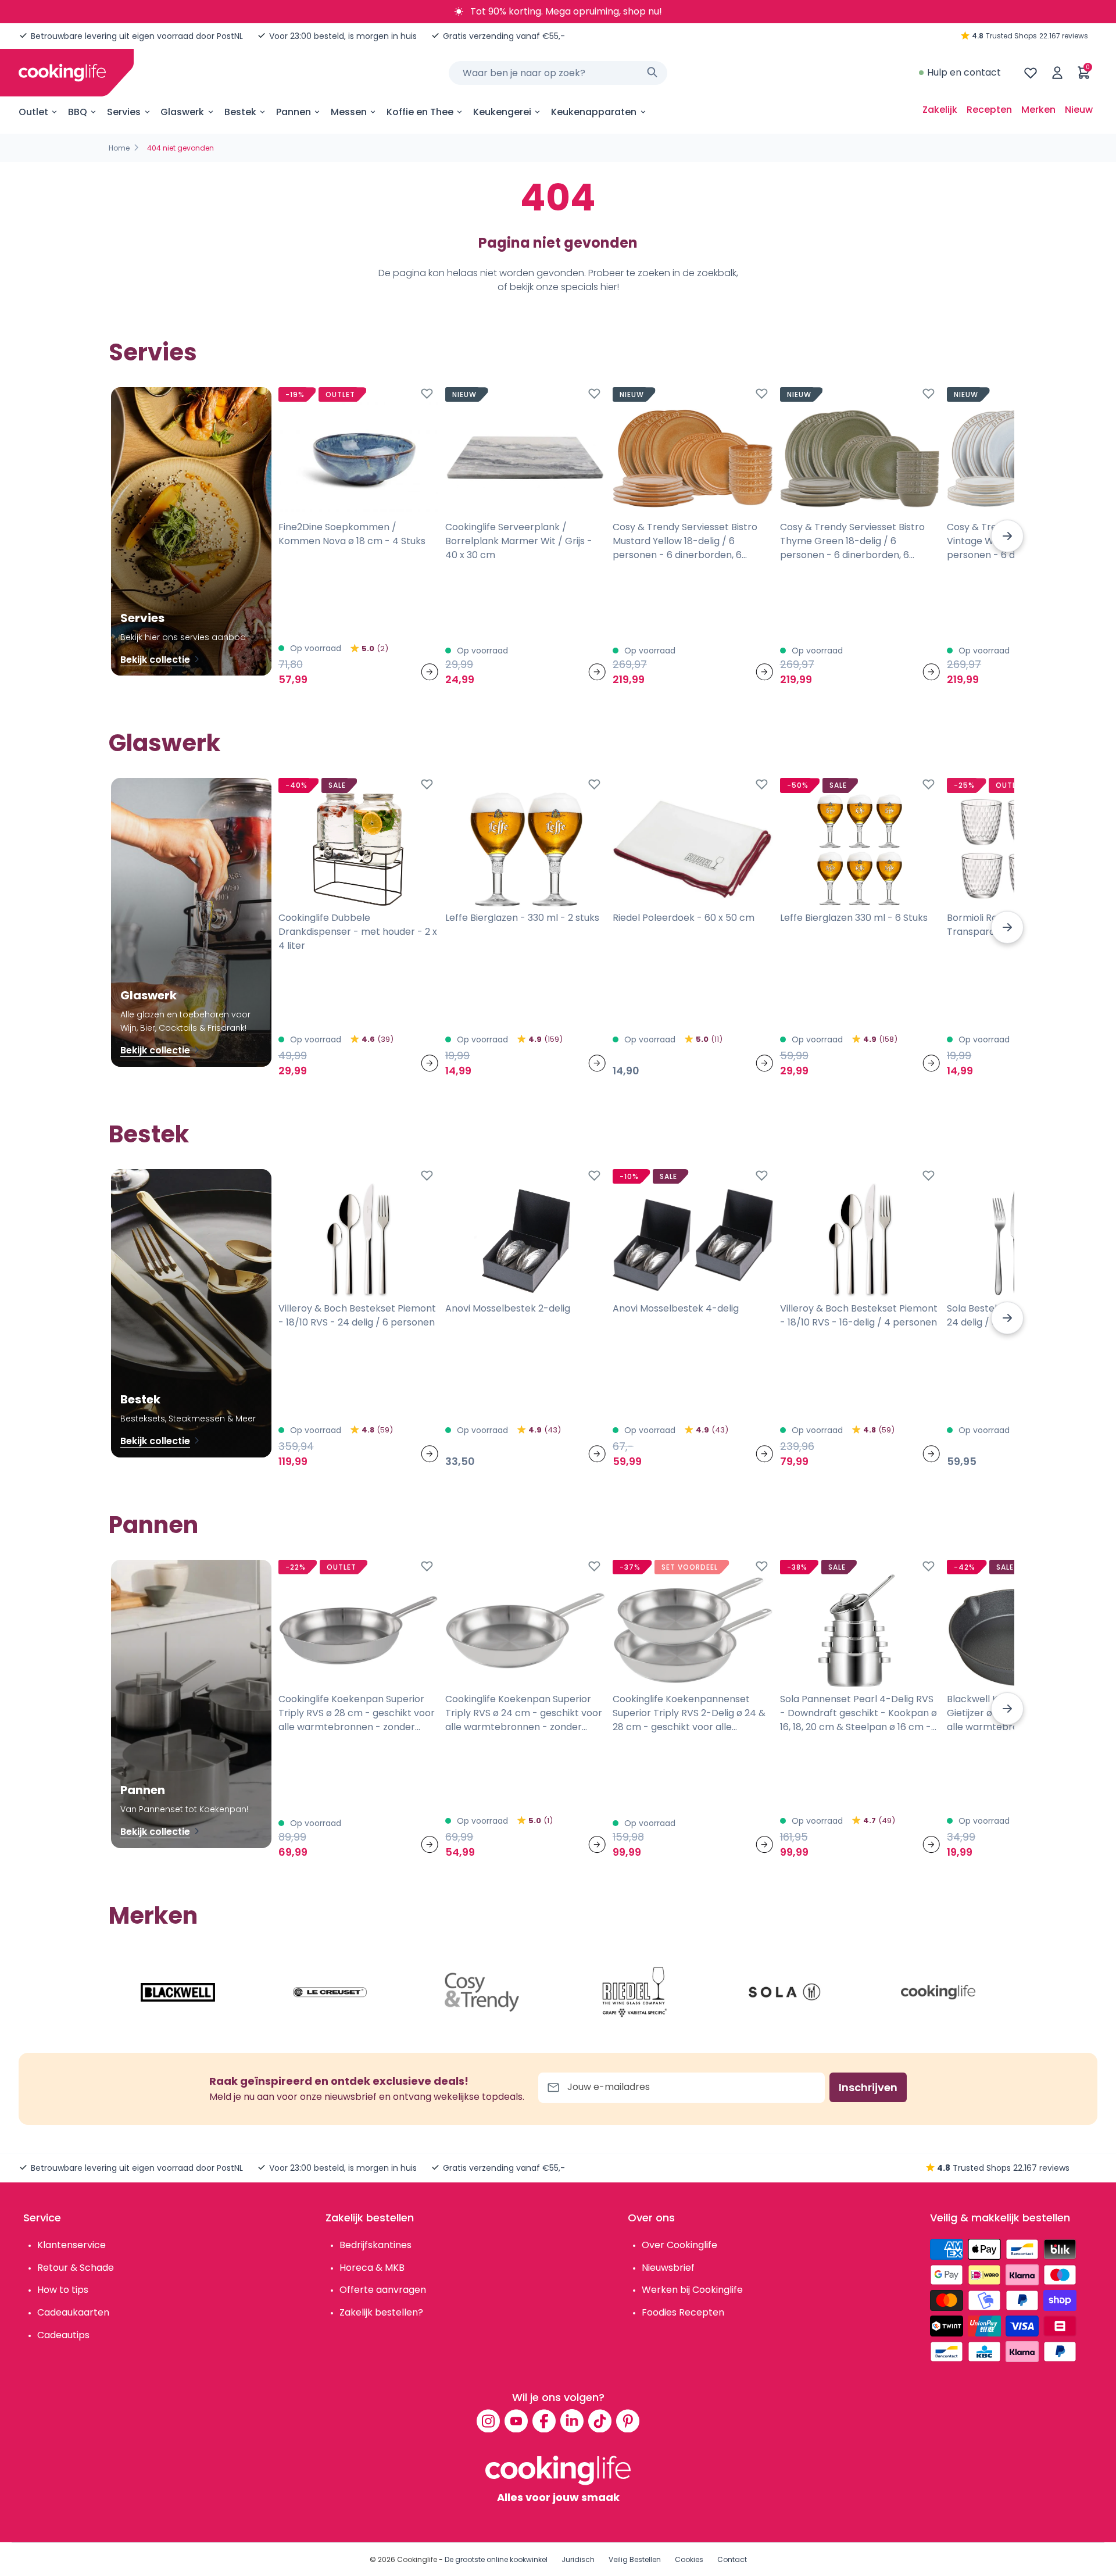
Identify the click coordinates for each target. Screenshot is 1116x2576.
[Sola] (786, 1992)
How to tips (63, 2290)
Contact (732, 2559)
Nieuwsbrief (668, 2268)
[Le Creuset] (330, 1992)
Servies (124, 112)
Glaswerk (182, 112)
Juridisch (578, 2559)
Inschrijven (868, 2087)
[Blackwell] (178, 1992)
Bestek (240, 112)
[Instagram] (488, 2421)
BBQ (78, 112)
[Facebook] (544, 2421)
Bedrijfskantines (375, 2245)
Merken (1038, 110)
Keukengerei (502, 112)
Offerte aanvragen (383, 2290)
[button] (1007, 536)
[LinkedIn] (572, 2421)
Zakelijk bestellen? (381, 2312)
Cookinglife (417, 2559)
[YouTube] (516, 2421)
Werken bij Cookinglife (692, 2290)
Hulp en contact (964, 72)
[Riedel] (634, 1992)
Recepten (989, 110)
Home (119, 148)
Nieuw (1079, 110)
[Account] (1057, 73)
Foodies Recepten (683, 2312)
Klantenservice (71, 2245)
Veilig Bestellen (635, 2559)
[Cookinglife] (62, 73)
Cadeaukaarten (73, 2312)
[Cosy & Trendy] (482, 1992)
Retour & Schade (76, 2268)
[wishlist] (1031, 73)
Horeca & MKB (372, 2268)
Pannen (294, 112)
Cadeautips (63, 2335)
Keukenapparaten (594, 112)
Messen (349, 112)
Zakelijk (940, 110)
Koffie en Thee (420, 112)
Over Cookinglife (679, 2245)
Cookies (689, 2559)
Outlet (33, 112)
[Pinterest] (628, 2421)
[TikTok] (600, 2421)
